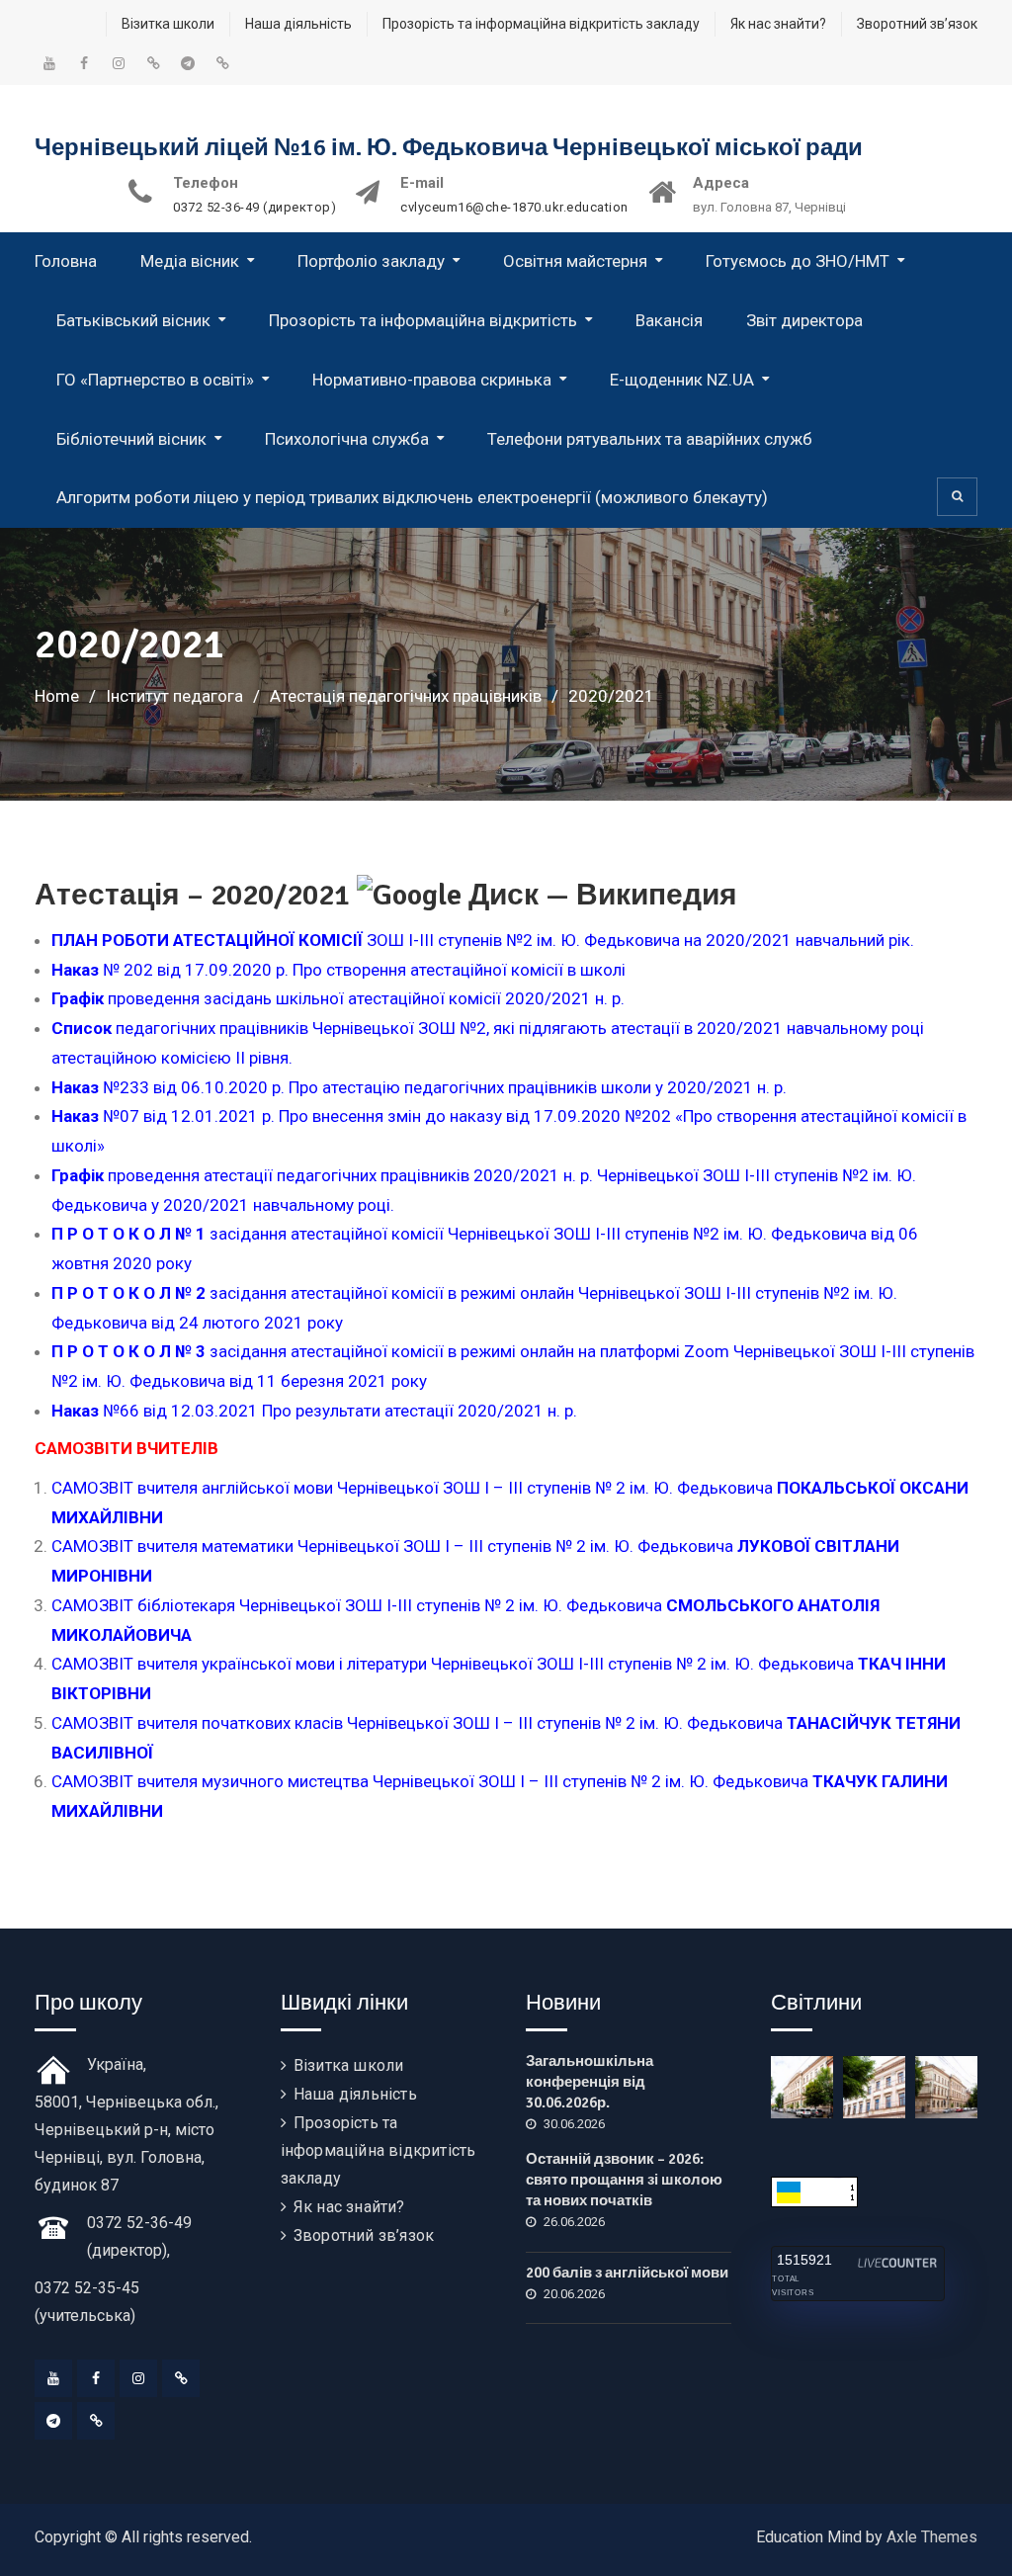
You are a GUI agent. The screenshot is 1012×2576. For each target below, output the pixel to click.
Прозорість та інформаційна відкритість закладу (541, 24)
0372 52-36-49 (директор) (254, 208)
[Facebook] (96, 2378)
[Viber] (96, 2421)
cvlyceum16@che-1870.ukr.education (514, 208)
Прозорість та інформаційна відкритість (423, 320)
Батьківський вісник (133, 320)
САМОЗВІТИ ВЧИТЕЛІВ (126, 1448)
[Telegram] (53, 2421)
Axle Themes (932, 2537)
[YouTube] (53, 2378)
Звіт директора (804, 320)
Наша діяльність (298, 24)
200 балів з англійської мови (627, 2273)
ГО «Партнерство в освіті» (155, 380)
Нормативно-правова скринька (432, 380)
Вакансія (669, 320)
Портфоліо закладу (371, 261)
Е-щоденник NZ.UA (682, 380)
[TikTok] (181, 2378)
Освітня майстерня (575, 261)
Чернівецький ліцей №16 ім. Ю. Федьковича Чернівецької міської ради (449, 147)
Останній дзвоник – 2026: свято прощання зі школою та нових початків (624, 2180)
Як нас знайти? (778, 24)
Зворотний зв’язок (917, 24)
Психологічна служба (347, 439)
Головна (66, 261)
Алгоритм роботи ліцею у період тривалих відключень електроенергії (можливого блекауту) (412, 497)
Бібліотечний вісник (131, 439)
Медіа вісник (190, 261)
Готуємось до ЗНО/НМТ (798, 261)
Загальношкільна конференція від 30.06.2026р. (590, 2082)
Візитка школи (168, 24)
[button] (514, 1088)
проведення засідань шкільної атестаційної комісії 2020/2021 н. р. (338, 998)
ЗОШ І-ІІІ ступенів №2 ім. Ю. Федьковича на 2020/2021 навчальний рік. (483, 940)
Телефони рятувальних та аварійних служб (650, 439)
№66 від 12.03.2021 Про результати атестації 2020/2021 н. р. (314, 1411)
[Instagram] (138, 2378)
